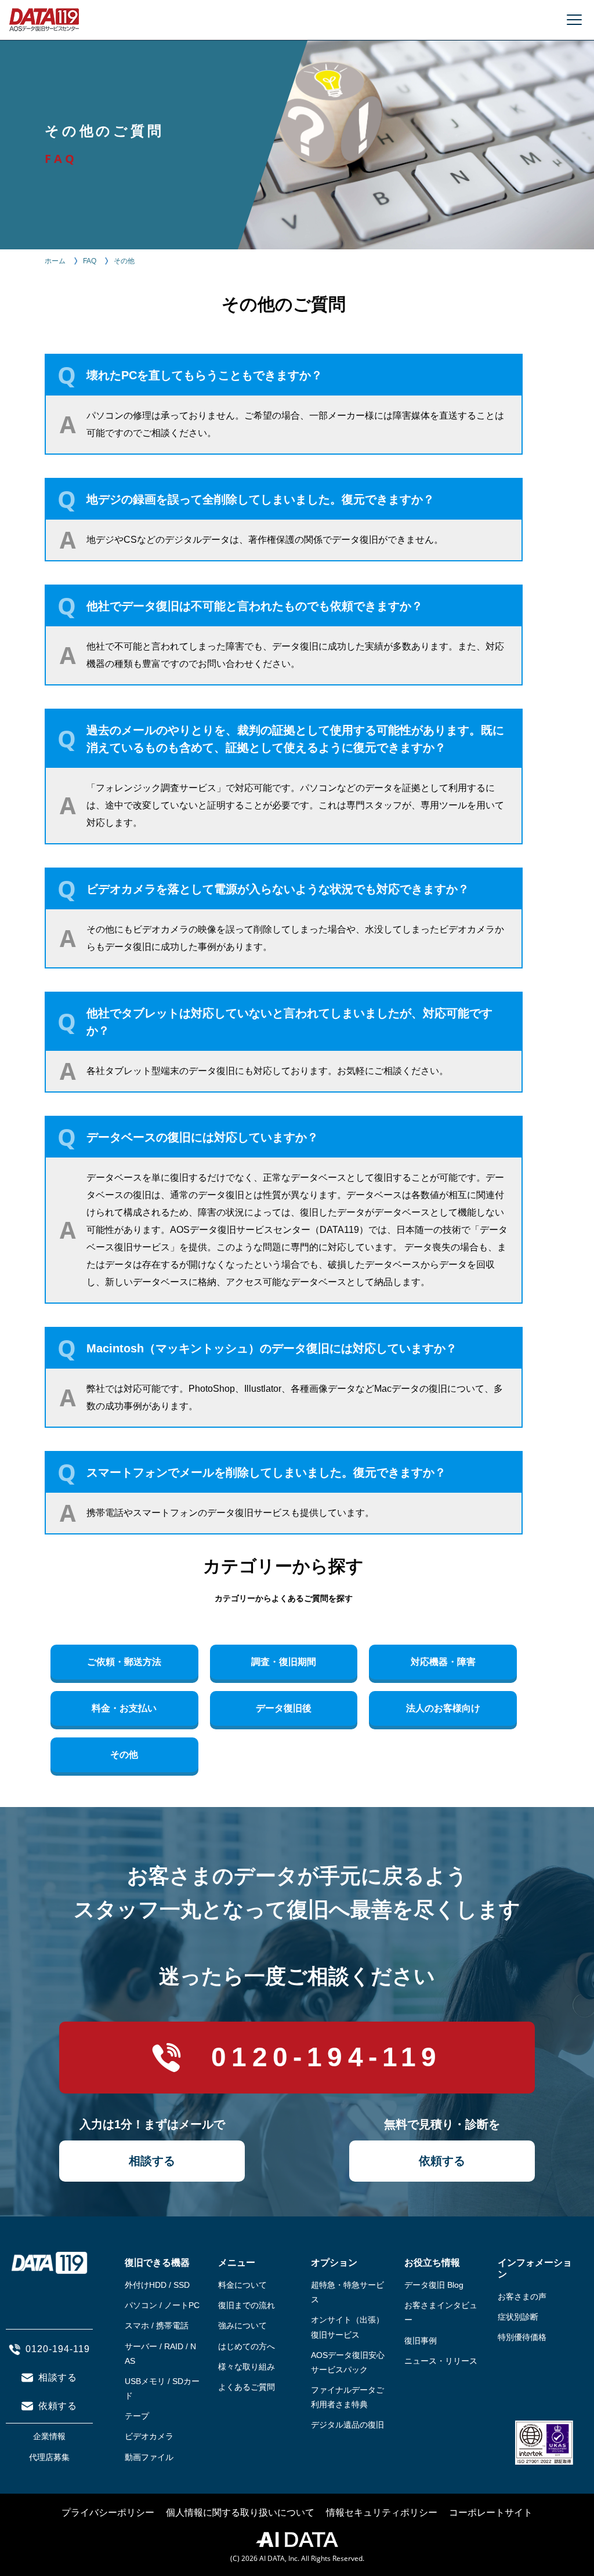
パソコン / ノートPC (162, 2305)
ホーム (55, 261)
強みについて (242, 2325)
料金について (242, 2285)
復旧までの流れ (247, 2305)
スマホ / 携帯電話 (157, 2325)
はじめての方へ (247, 2346)
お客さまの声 (522, 2296)
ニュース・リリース (441, 2361)
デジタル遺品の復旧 (347, 2425)
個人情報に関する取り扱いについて (240, 2512)
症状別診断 (518, 2317)
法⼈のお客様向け (443, 1708)
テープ (137, 2416)
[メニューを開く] (574, 20)
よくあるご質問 (247, 2387)
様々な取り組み (247, 2367)
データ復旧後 (284, 1708)
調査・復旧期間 (284, 1662)
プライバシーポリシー (108, 2512)
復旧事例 (421, 2341)
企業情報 (49, 2436)
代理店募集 (49, 2457)
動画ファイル (149, 2457)
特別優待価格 (522, 2337)
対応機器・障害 (443, 1662)
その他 (124, 1755)
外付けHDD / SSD (157, 2285)
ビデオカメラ (149, 2436)
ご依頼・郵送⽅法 (124, 1662)
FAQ (90, 261)
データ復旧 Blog (434, 2285)
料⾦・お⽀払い (124, 1708)
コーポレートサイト (491, 2512)
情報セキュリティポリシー (382, 2512)
